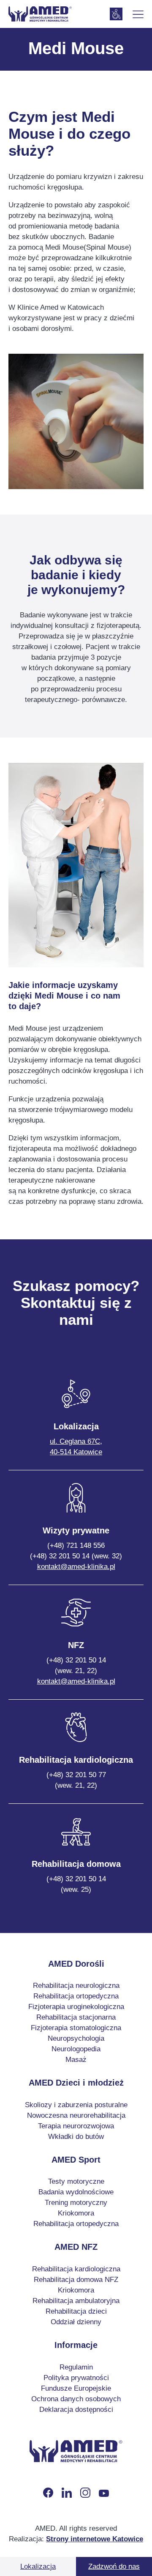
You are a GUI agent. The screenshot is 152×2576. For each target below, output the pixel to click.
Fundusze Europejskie (76, 2388)
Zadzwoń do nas (114, 2566)
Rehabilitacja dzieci (76, 2311)
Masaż (76, 2060)
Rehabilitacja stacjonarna (76, 2017)
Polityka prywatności (76, 2378)
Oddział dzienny (76, 2322)
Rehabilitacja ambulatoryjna (76, 2301)
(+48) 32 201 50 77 (76, 1780)
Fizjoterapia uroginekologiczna (76, 2007)
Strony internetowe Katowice (95, 2539)
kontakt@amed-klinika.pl (76, 1567)
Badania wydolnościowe (76, 2192)
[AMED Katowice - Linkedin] (67, 2493)
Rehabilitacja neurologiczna (76, 1986)
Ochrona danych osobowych (76, 2399)
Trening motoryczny (76, 2203)
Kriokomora (76, 2213)
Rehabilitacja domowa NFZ (76, 2280)
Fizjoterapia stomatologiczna (76, 2028)
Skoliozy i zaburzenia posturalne (76, 2105)
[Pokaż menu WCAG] (116, 14)
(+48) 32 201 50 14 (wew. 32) (76, 1556)
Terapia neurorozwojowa (76, 2126)
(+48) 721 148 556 (76, 1545)
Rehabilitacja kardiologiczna (76, 2269)
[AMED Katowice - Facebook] (48, 2493)
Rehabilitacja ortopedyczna (76, 1996)
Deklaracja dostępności (76, 2409)
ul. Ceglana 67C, (76, 1447)
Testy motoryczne (76, 2181)
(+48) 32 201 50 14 (76, 1665)
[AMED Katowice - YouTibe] (104, 2493)
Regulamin (76, 2367)
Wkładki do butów (76, 2137)
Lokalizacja (38, 2566)
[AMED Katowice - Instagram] (85, 2493)
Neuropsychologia (76, 2038)
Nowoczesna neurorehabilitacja (76, 2115)
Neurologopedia (76, 2049)
